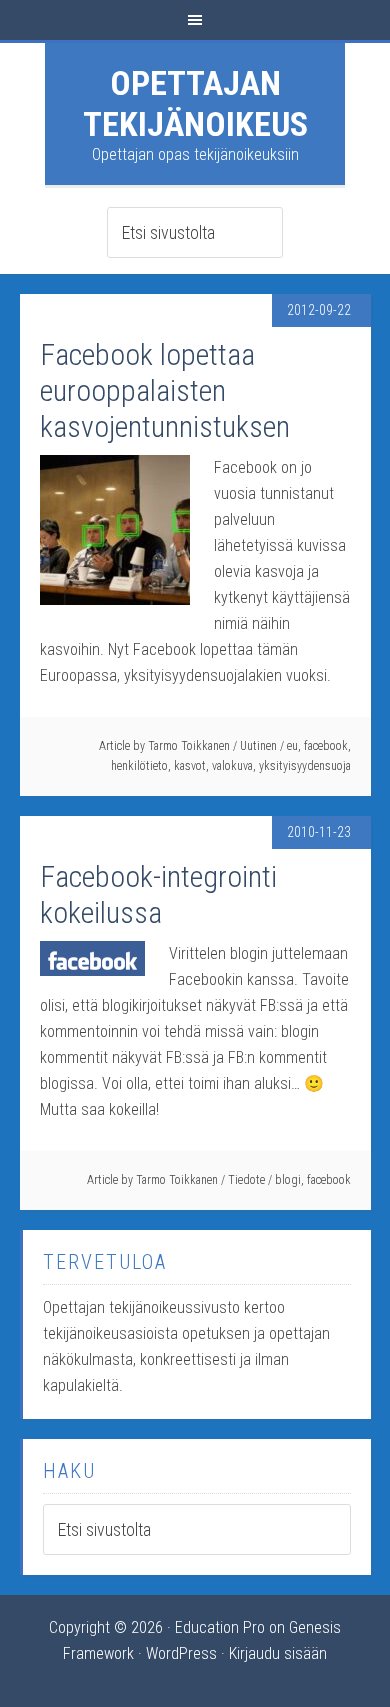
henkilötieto (139, 766)
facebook (326, 746)
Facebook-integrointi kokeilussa (158, 894)
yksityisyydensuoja (305, 766)
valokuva (232, 766)
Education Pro (220, 1627)
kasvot (190, 766)
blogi (288, 1180)
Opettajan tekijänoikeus (195, 103)
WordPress (181, 1653)
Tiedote (246, 1180)
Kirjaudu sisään (278, 1653)
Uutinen (258, 746)
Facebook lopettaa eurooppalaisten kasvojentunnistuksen (165, 390)
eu (292, 746)
